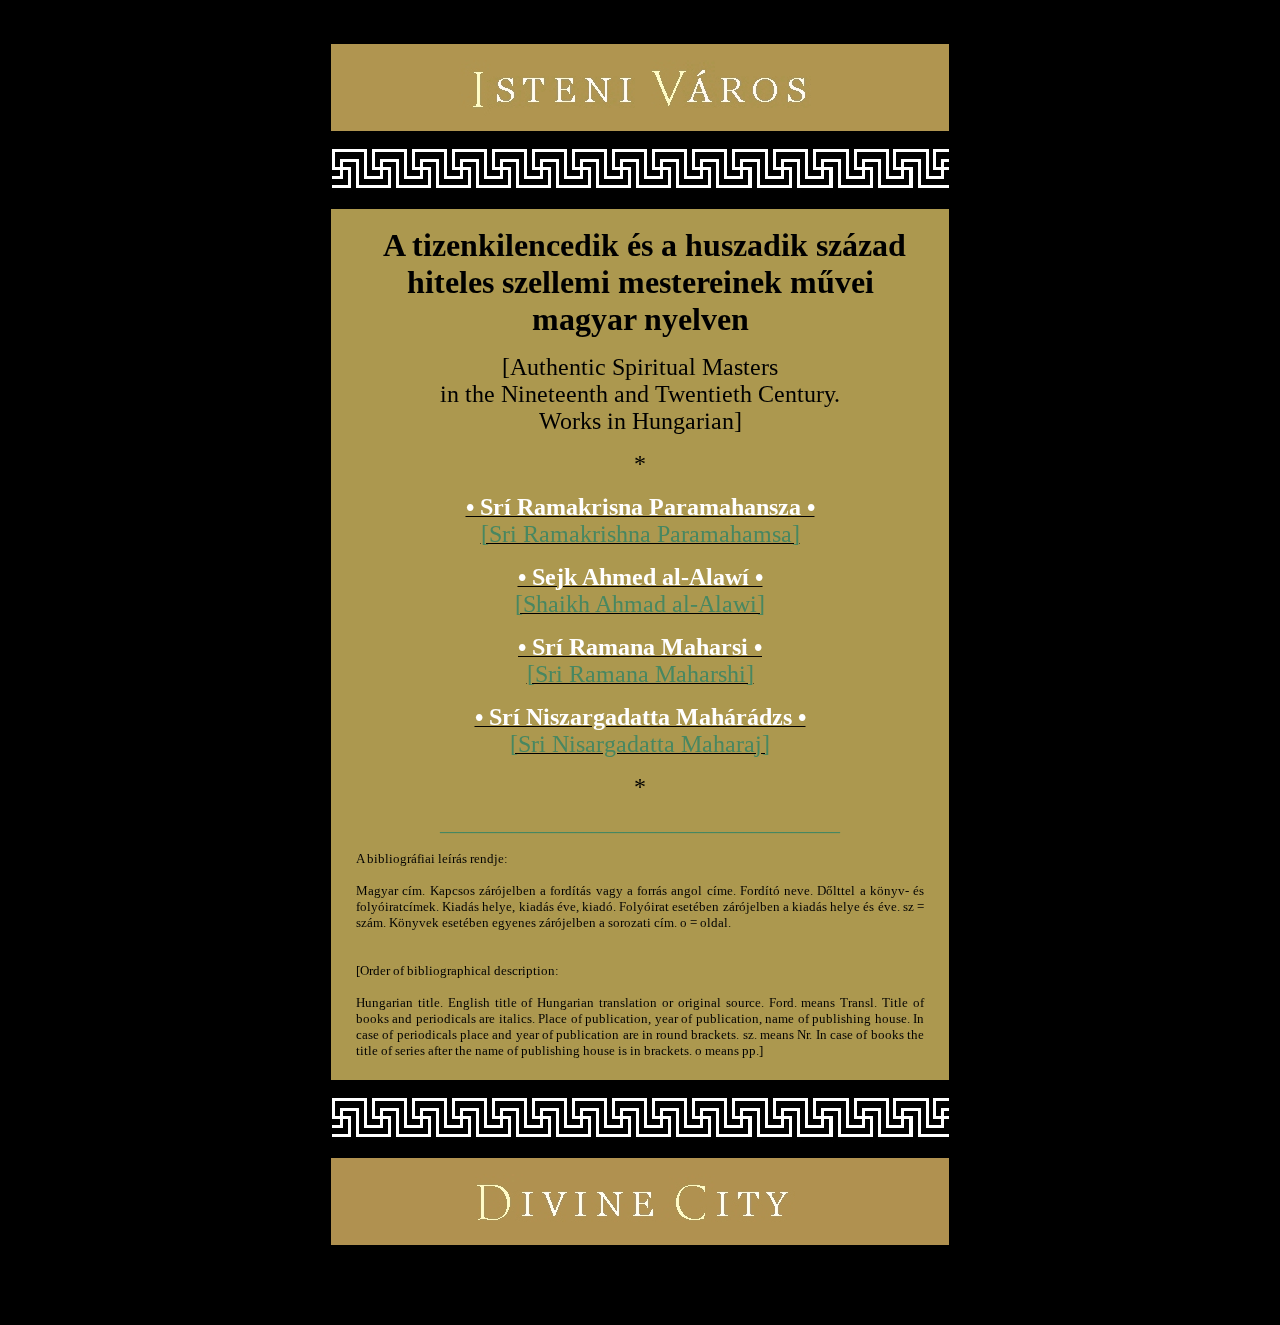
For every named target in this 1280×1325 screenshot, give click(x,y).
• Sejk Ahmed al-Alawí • (640, 577)
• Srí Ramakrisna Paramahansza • (640, 507)
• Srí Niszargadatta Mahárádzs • (640, 717)
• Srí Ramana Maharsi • (640, 647)
